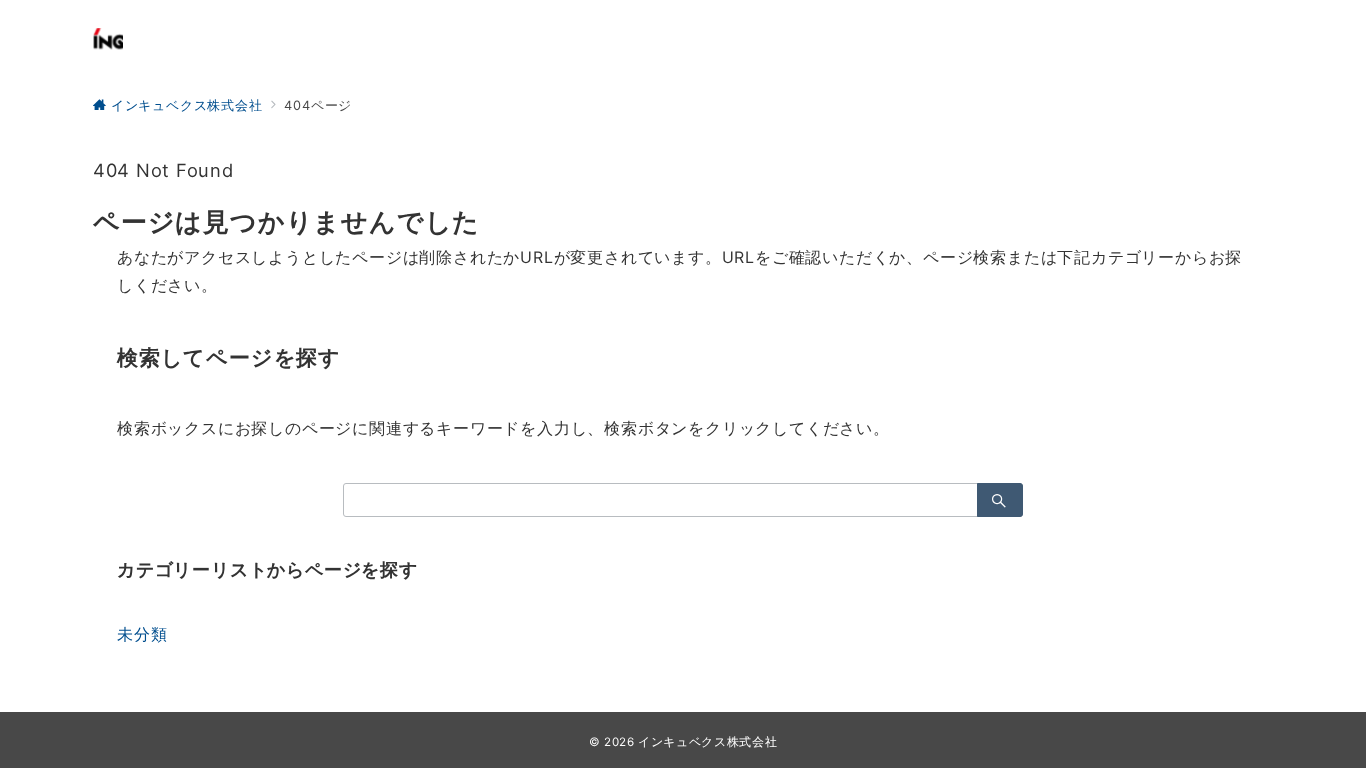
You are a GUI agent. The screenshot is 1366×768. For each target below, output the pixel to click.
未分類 (142, 634)
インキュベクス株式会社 (707, 742)
